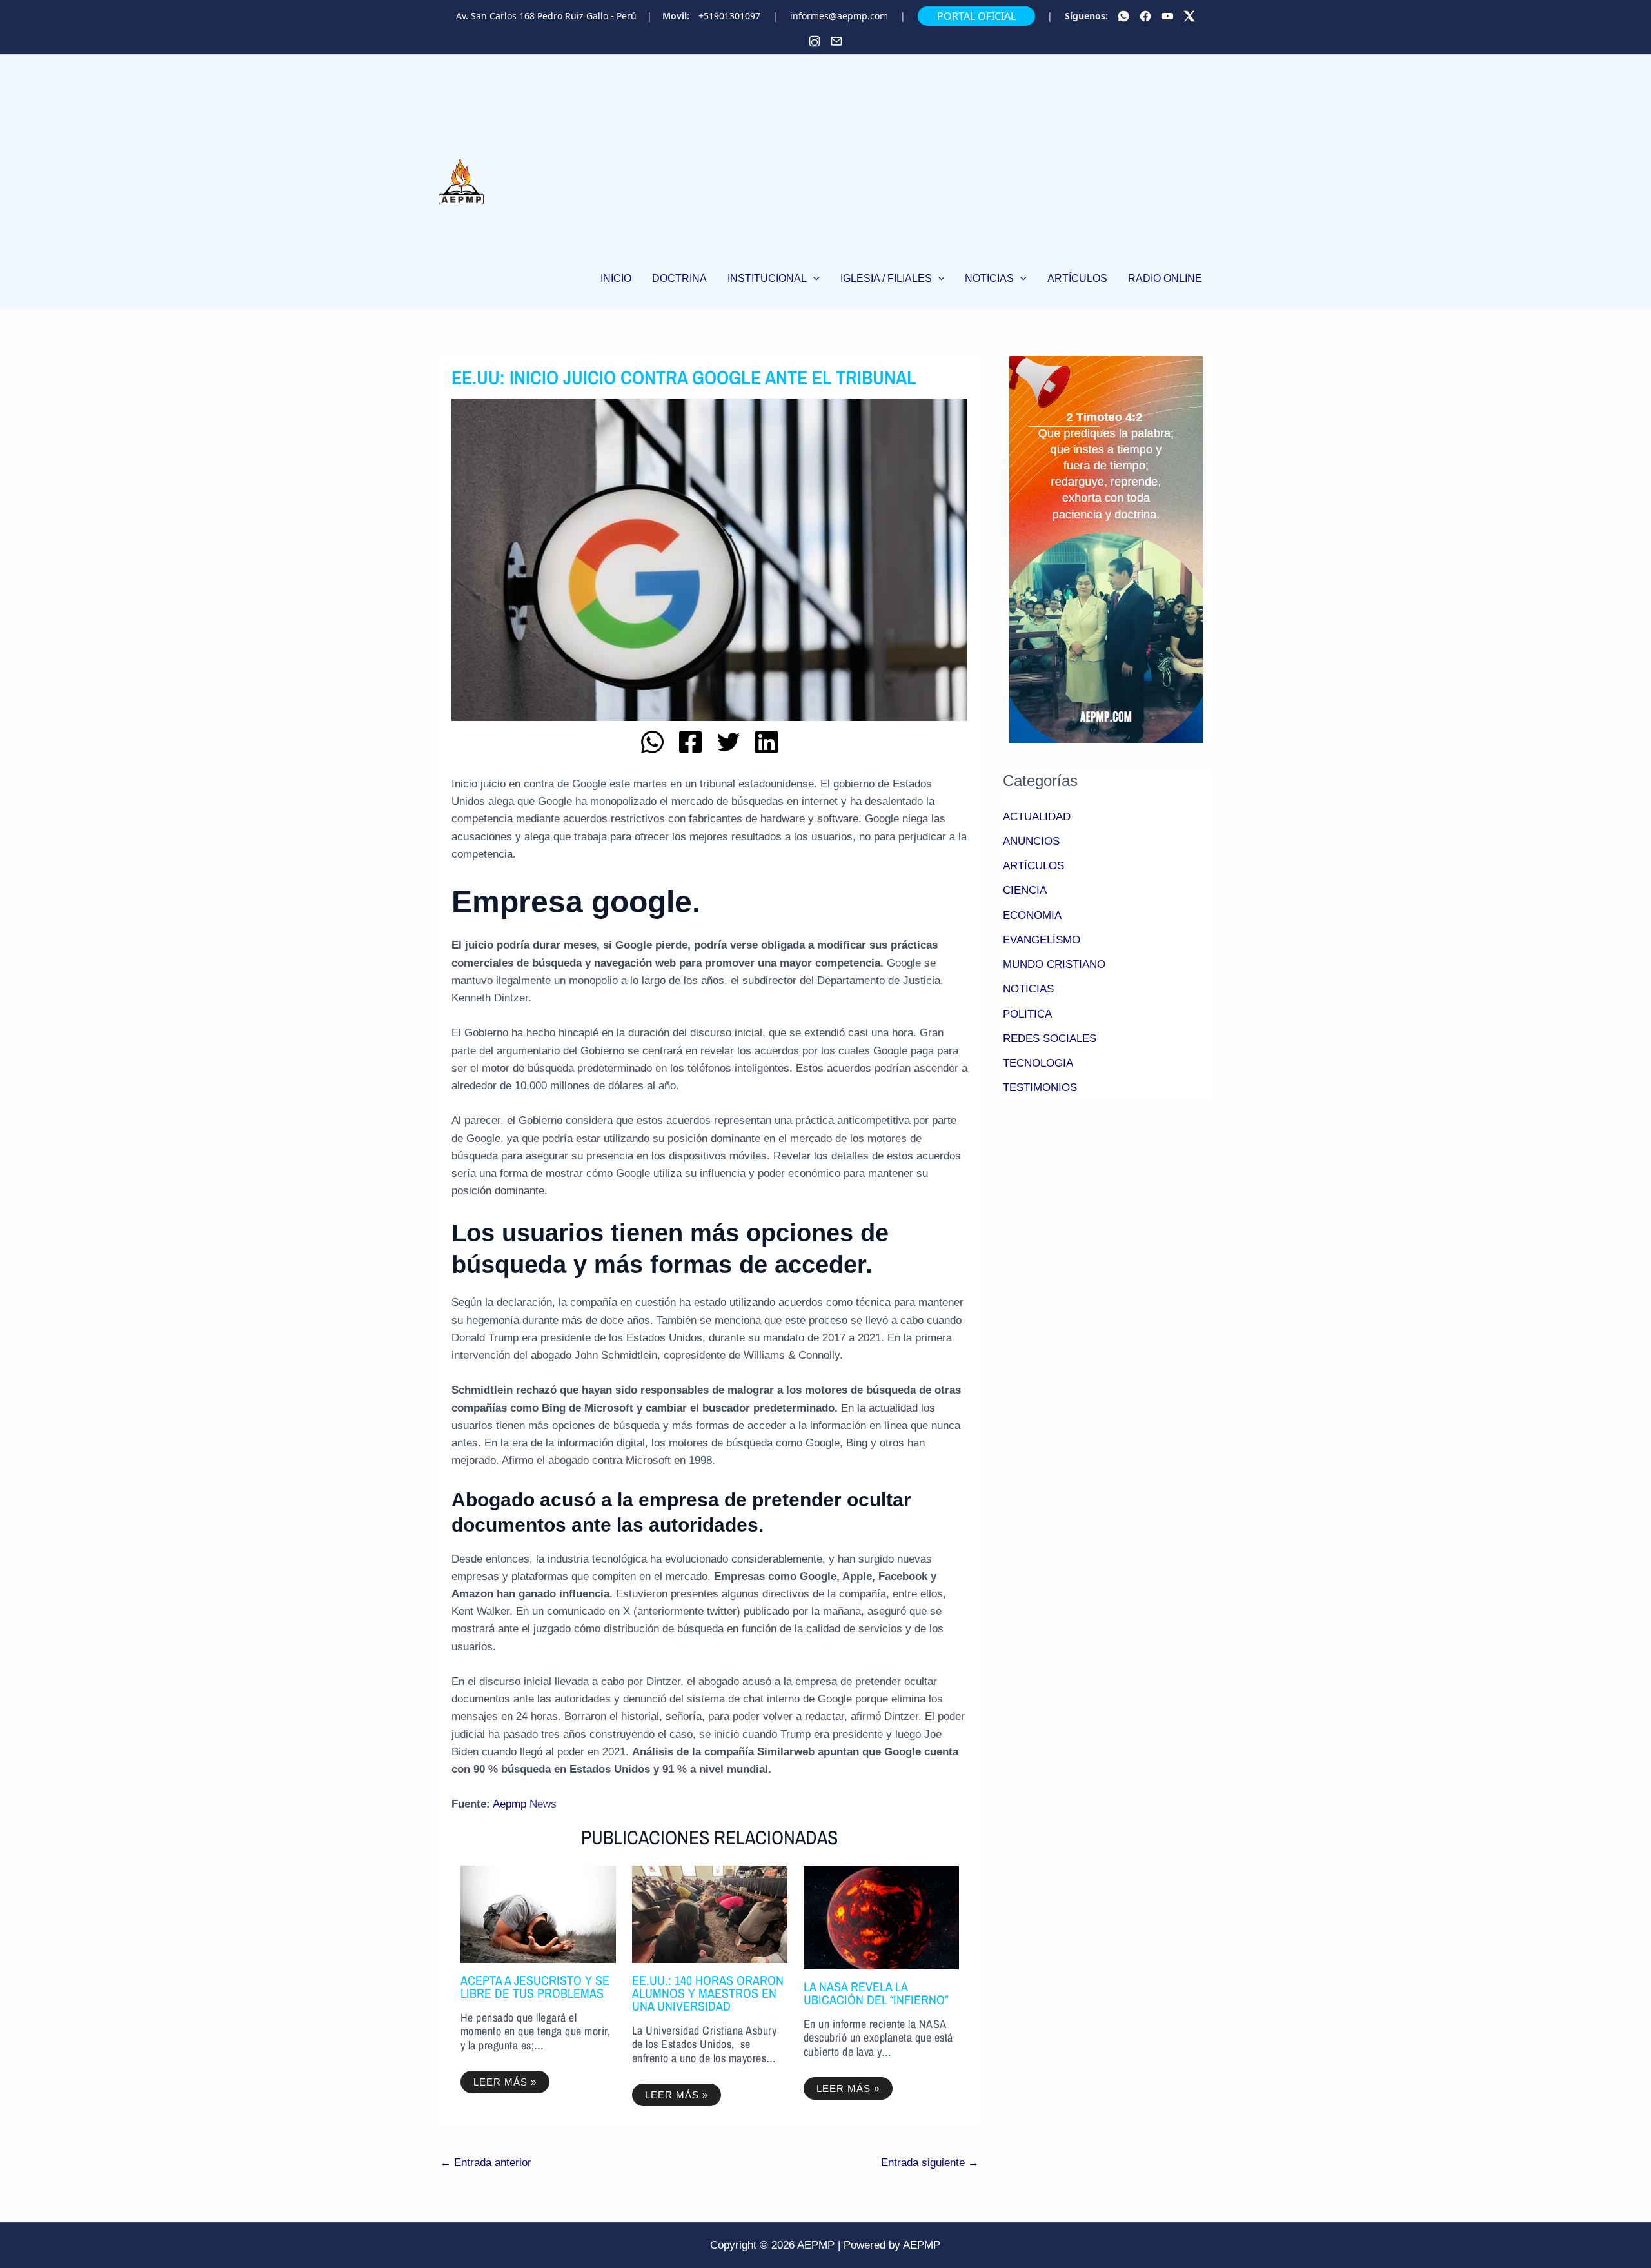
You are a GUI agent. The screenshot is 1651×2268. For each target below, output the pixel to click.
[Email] (836, 41)
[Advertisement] (901, 163)
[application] (813, 278)
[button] (774, 279)
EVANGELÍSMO (1042, 940)
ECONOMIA (1032, 915)
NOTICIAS (1028, 989)
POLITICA (1027, 1014)
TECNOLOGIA (1038, 1063)
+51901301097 (729, 16)
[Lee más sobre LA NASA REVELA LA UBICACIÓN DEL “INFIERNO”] (881, 1917)
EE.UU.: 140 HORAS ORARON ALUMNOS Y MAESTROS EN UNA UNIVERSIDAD (708, 1993)
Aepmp (509, 1804)
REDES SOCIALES (1050, 1039)
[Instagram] (815, 41)
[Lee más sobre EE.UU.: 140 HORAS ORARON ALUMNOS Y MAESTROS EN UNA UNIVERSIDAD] (710, 1914)
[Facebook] (1145, 16)
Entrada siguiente (930, 2163)
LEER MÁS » (505, 2082)
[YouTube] (1167, 16)
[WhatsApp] (1123, 16)
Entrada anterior (486, 2163)
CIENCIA (1025, 890)
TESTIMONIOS (1040, 1088)
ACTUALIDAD (1037, 817)
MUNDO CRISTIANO (1054, 964)
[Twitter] (1189, 16)
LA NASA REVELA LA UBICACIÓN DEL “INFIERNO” (876, 1993)
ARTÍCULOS (1033, 866)
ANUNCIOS (1031, 841)
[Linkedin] (766, 742)
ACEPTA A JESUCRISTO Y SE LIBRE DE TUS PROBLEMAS (535, 1987)
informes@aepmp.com (839, 16)
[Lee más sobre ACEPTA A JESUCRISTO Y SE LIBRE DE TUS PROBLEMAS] (538, 1914)
